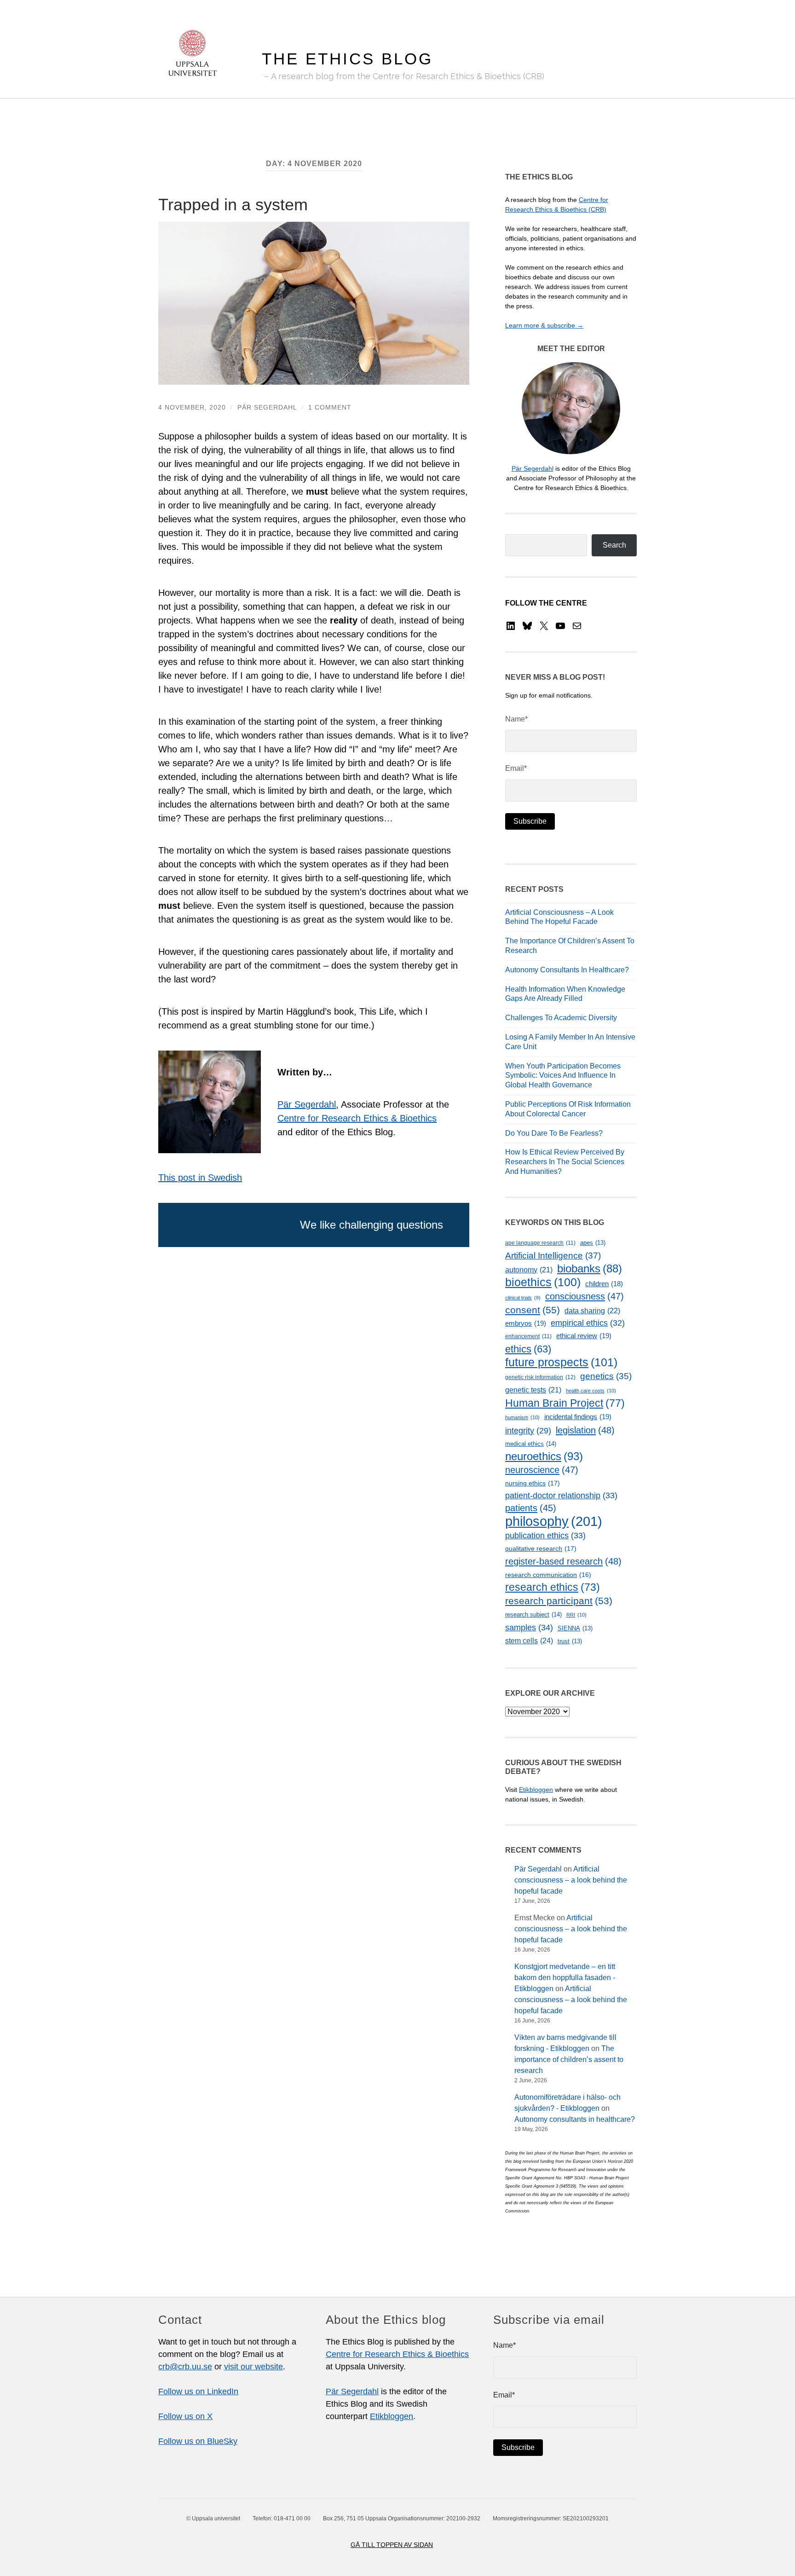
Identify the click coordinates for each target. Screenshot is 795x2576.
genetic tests (533, 1390)
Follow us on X (185, 2416)
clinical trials (523, 1298)
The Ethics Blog (347, 59)
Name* (516, 719)
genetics (606, 1376)
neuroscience (542, 1470)
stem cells (529, 1640)
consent (533, 1310)
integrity (528, 1431)
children (604, 1284)
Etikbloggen (536, 1790)
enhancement (528, 1336)
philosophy (554, 1521)
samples (529, 1627)
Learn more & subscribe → (544, 325)
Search (614, 545)
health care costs (591, 1391)
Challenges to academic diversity (561, 1018)
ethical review (584, 1336)
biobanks (590, 1268)
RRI (576, 1615)
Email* (516, 768)
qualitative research (541, 1548)
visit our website (253, 2367)
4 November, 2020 (192, 407)
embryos (526, 1323)
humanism (522, 1417)
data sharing (592, 1311)
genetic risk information (540, 1377)
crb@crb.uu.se (185, 2367)
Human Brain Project (565, 1403)
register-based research (563, 1561)
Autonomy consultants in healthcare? (567, 970)
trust (570, 1641)
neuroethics (544, 1456)
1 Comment (330, 407)
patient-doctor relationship (561, 1496)
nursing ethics (533, 1483)
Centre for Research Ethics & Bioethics (357, 1118)
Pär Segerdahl (267, 407)
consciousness (585, 1296)
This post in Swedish (200, 1178)
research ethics (553, 1587)
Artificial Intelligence (553, 1256)
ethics (528, 1349)
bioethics (543, 1282)
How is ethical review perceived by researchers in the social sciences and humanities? (565, 1162)
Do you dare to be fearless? (554, 1133)
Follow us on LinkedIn (198, 2391)
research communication (548, 1575)
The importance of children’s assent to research (569, 2059)
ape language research (540, 1243)
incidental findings (578, 1417)
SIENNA (575, 1628)
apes (593, 1243)
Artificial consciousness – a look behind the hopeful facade (571, 1880)
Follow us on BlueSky (198, 2441)
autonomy (529, 1270)
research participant (559, 1601)
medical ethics (531, 1444)
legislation (585, 1430)
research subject (533, 1614)
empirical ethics (588, 1323)
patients (531, 1508)
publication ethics (545, 1536)
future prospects (561, 1362)
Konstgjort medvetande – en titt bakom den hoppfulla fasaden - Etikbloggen (565, 1978)
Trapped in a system (233, 205)
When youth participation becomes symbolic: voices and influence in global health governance (563, 1076)
